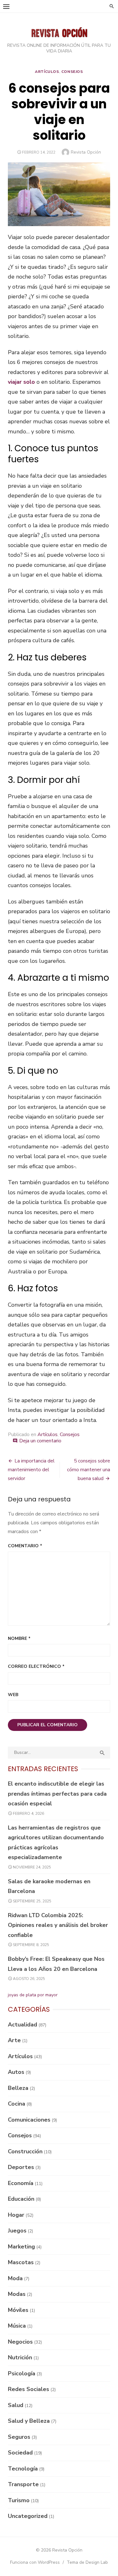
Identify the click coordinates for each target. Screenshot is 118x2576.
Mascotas (21, 2262)
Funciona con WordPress (35, 2562)
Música (17, 2326)
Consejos (72, 72)
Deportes (21, 2167)
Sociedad (20, 2453)
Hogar (16, 2215)
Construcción (25, 2151)
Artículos (47, 72)
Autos (16, 2072)
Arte (14, 2040)
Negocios (20, 2342)
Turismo (19, 2500)
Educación (21, 2199)
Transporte (23, 2484)
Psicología (22, 2373)
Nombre (19, 1638)
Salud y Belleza (29, 2421)
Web (13, 1695)
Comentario (25, 1546)
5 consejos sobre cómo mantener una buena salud (89, 1470)
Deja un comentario (40, 1441)
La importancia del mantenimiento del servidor (31, 1470)
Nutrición (20, 2357)
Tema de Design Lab (87, 2562)
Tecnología (23, 2469)
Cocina (17, 2104)
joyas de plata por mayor (33, 1995)
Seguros (19, 2437)
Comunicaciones (29, 2120)
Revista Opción (86, 152)
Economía (21, 2183)
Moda (15, 2278)
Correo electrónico (36, 1666)
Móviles (18, 2310)
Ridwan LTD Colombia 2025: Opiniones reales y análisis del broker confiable (58, 1925)
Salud (16, 2405)
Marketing (21, 2247)
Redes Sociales (28, 2389)
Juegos (17, 2231)
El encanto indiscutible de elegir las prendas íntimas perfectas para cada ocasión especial (57, 1794)
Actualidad (22, 2025)
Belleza (18, 2088)
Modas (17, 2294)
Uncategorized (28, 2516)
